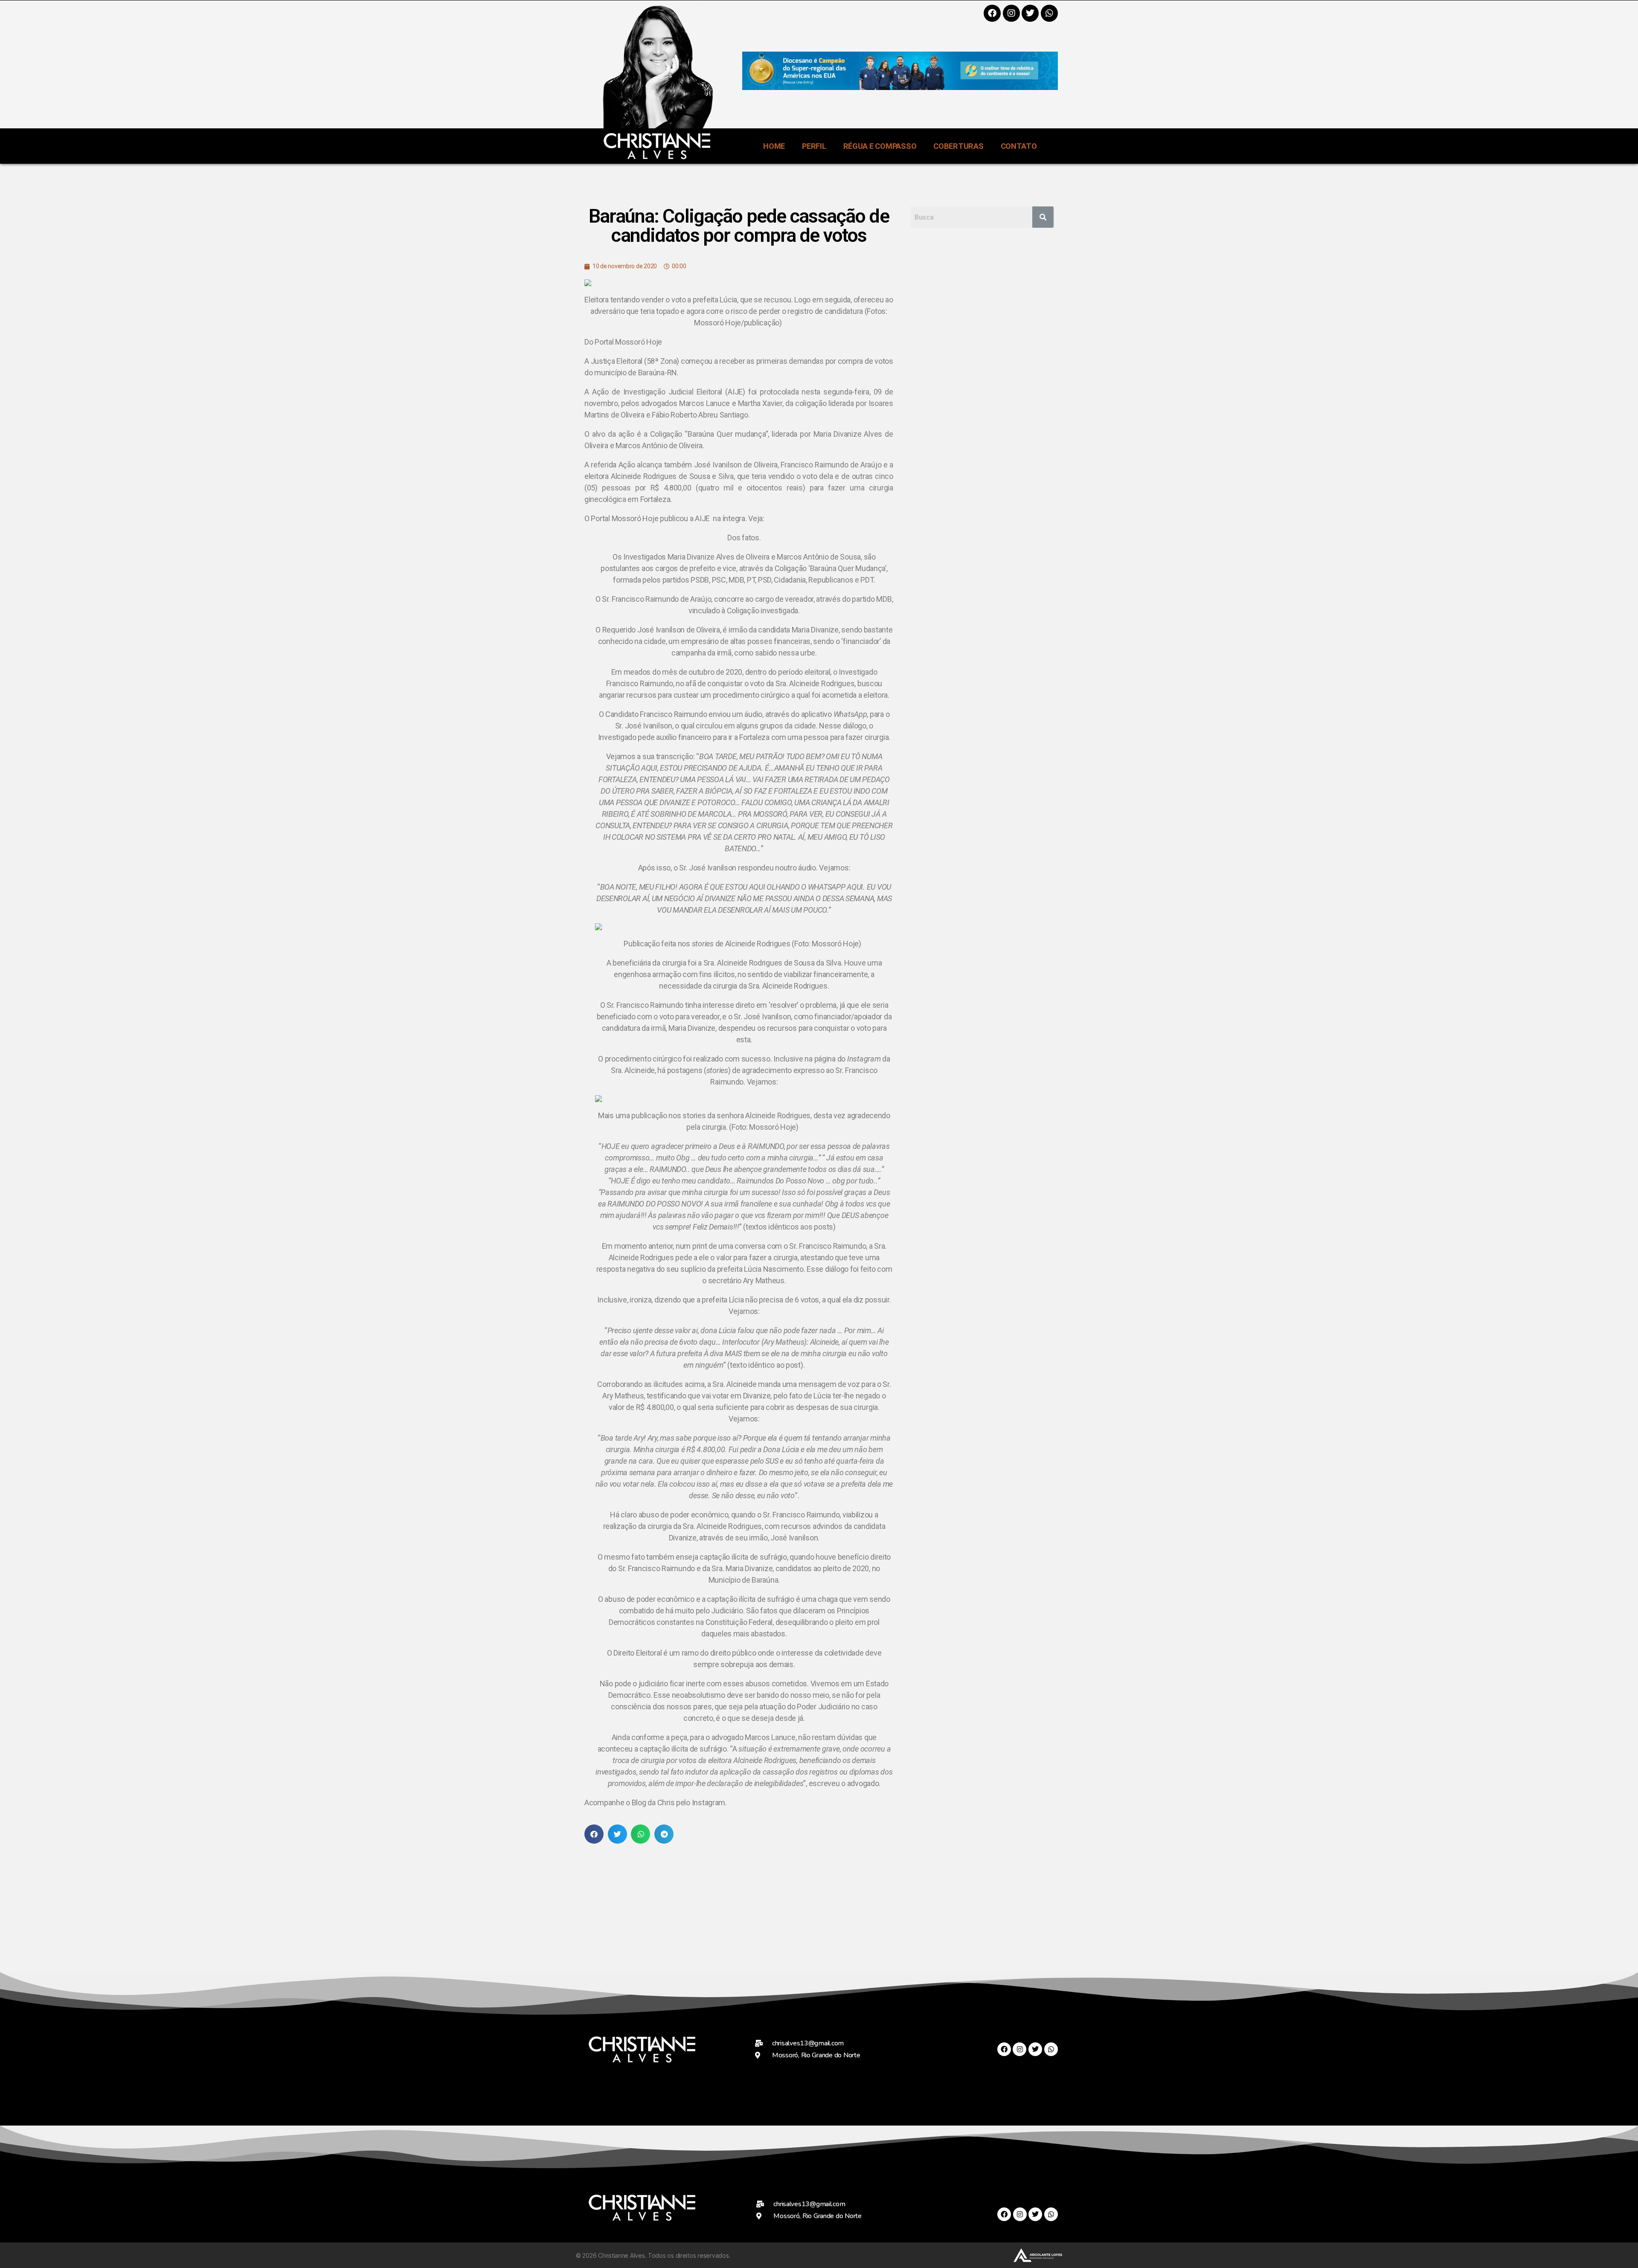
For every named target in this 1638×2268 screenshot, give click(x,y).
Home (774, 146)
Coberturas (958, 146)
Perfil (814, 146)
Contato (1019, 146)
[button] (594, 1834)
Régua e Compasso (880, 146)
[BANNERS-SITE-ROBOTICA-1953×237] (900, 87)
